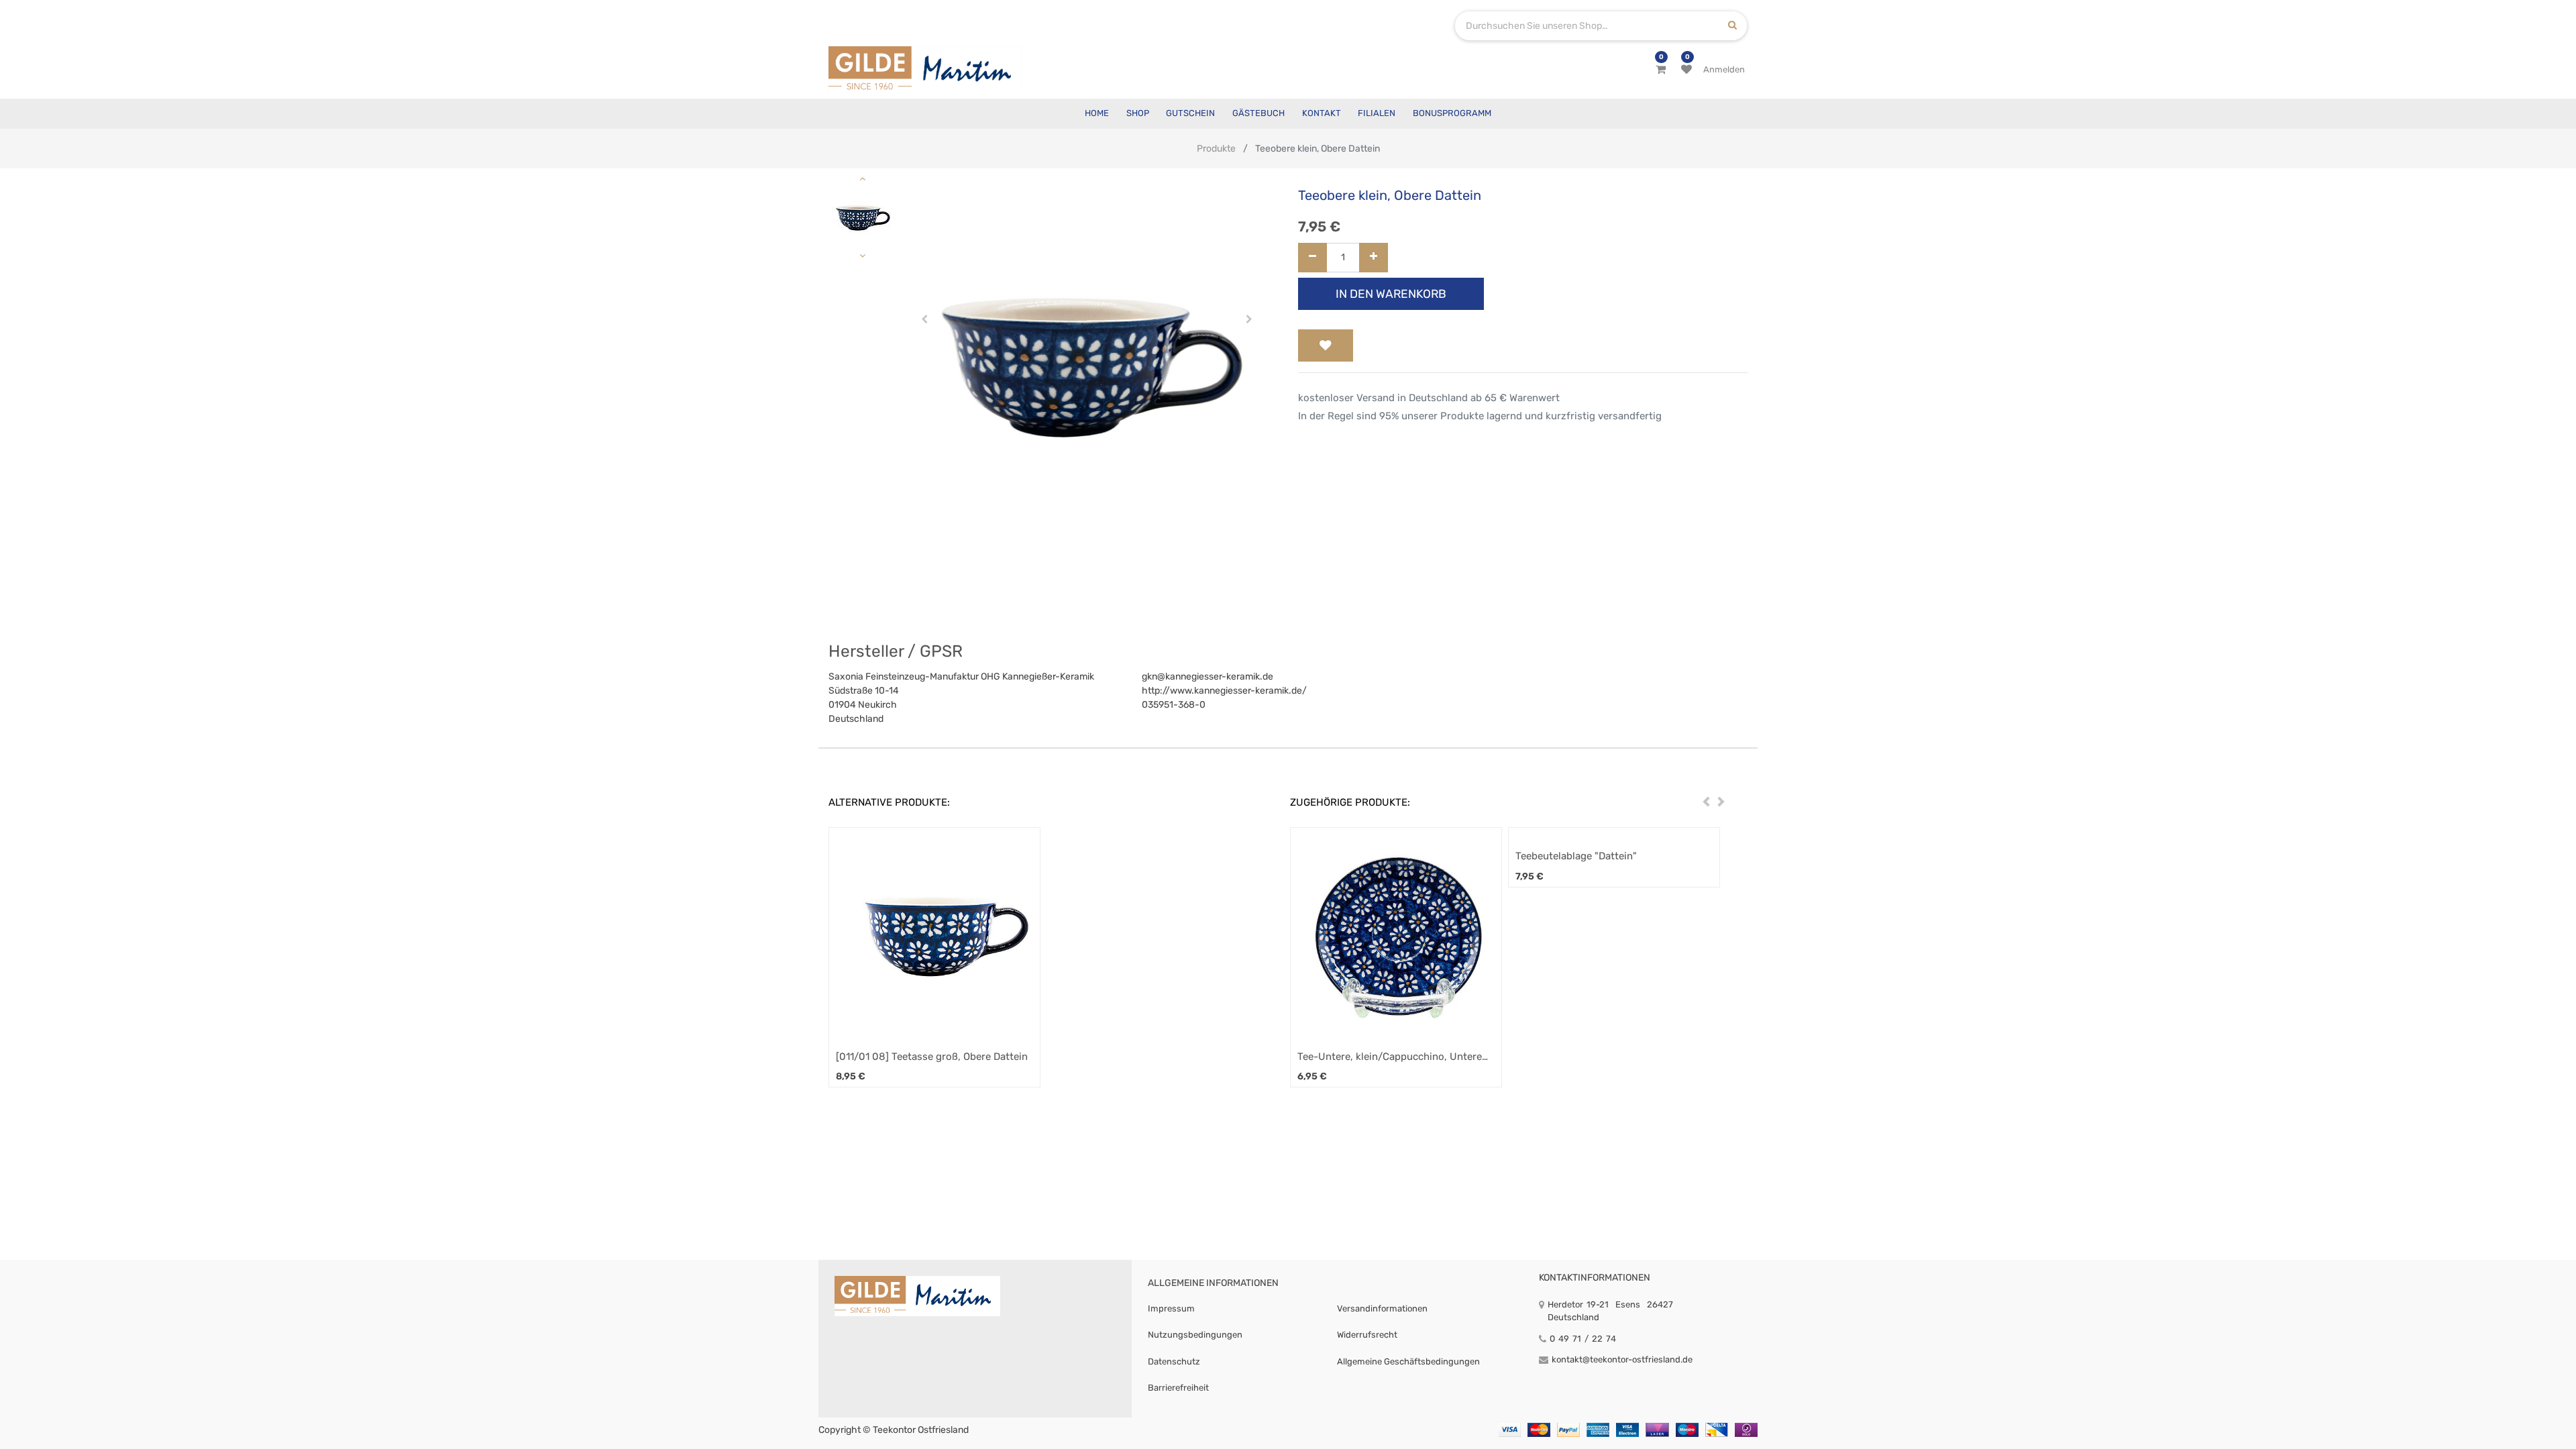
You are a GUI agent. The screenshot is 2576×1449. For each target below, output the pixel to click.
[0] (1661, 70)
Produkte (1216, 149)
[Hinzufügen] (1374, 258)
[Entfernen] (1312, 258)
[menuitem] (1097, 114)
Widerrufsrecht (1367, 1335)
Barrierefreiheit (1178, 1388)
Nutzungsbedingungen (1195, 1335)
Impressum (1171, 1308)
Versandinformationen (1382, 1308)
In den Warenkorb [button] (1391, 294)
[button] (925, 319)
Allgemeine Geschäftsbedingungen (1408, 1361)
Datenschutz (1174, 1361)
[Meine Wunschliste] (1686, 70)
